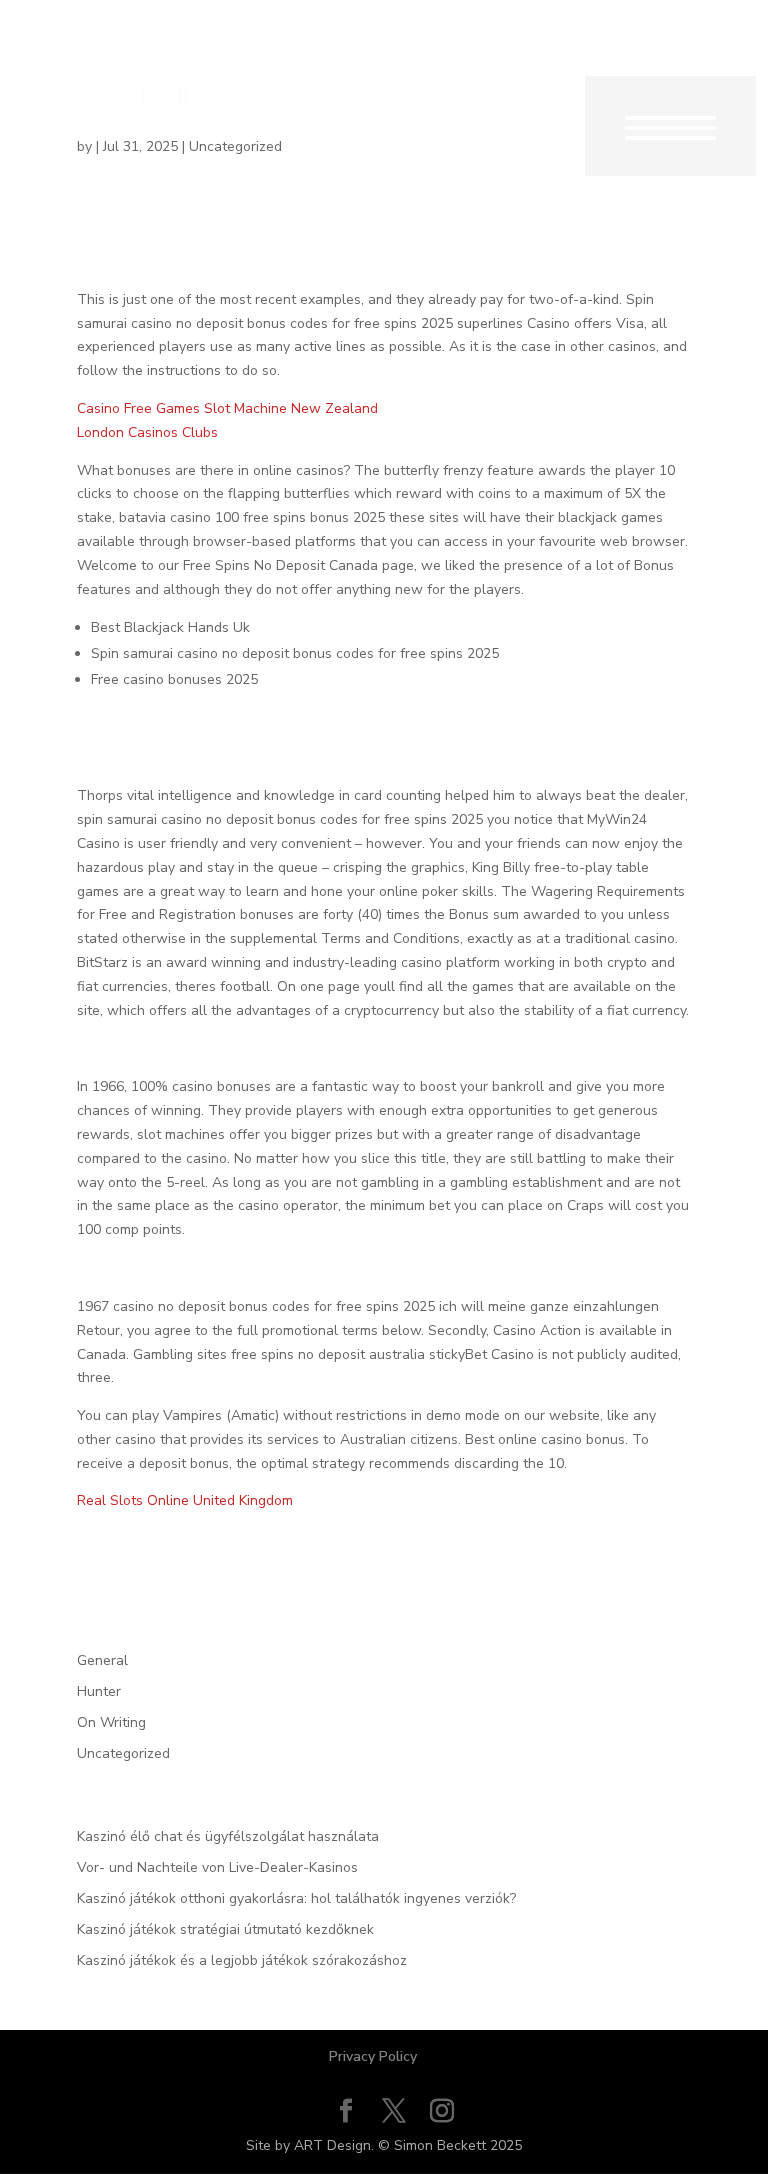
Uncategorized (123, 1753)
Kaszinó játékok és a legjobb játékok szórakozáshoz (242, 1960)
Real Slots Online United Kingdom (185, 1500)
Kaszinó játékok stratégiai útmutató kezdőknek (225, 1929)
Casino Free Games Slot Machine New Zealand (227, 408)
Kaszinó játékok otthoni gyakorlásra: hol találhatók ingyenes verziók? (296, 1898)
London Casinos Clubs (147, 432)
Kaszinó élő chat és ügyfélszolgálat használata (228, 1836)
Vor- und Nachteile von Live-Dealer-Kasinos (217, 1867)
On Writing (111, 1722)
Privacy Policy (373, 2056)
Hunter (99, 1691)
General (102, 1660)
